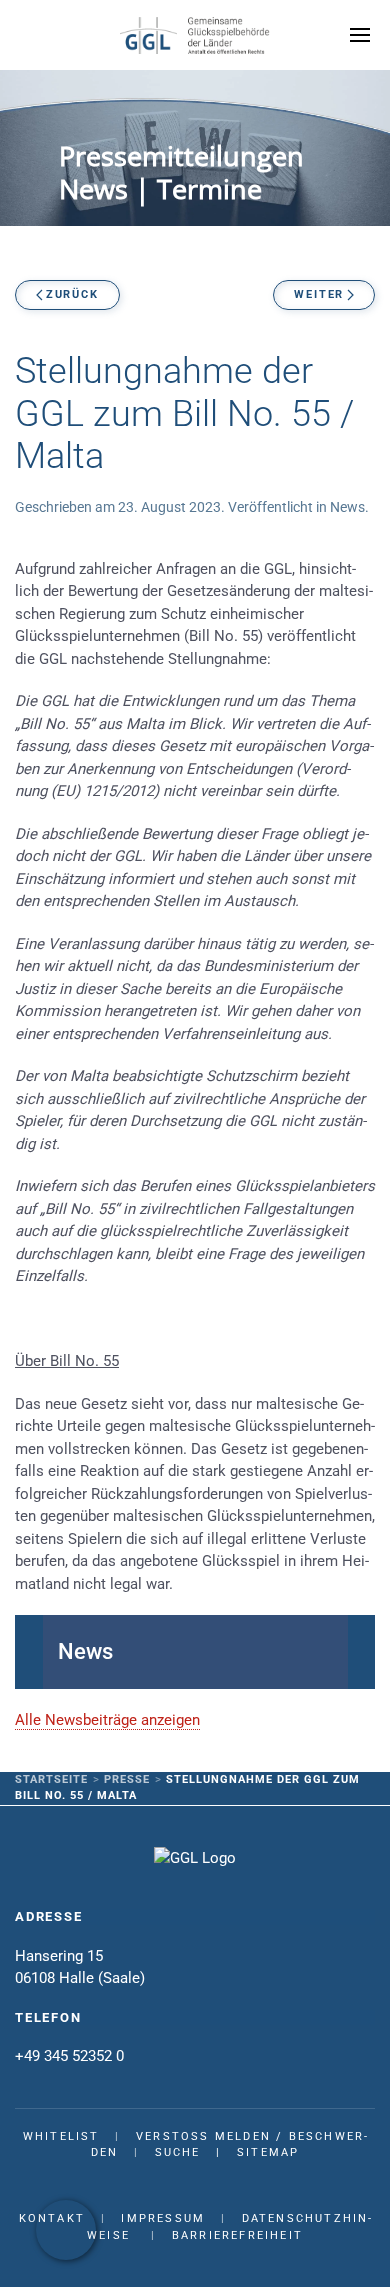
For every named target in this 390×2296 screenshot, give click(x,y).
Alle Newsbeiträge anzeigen (107, 1720)
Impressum (163, 2218)
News (347, 507)
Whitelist (61, 2136)
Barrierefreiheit (237, 2235)
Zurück (72, 294)
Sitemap (268, 2152)
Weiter (319, 294)
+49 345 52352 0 (69, 2056)
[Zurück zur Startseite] (195, 35)
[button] (360, 35)
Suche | (196, 2152)
